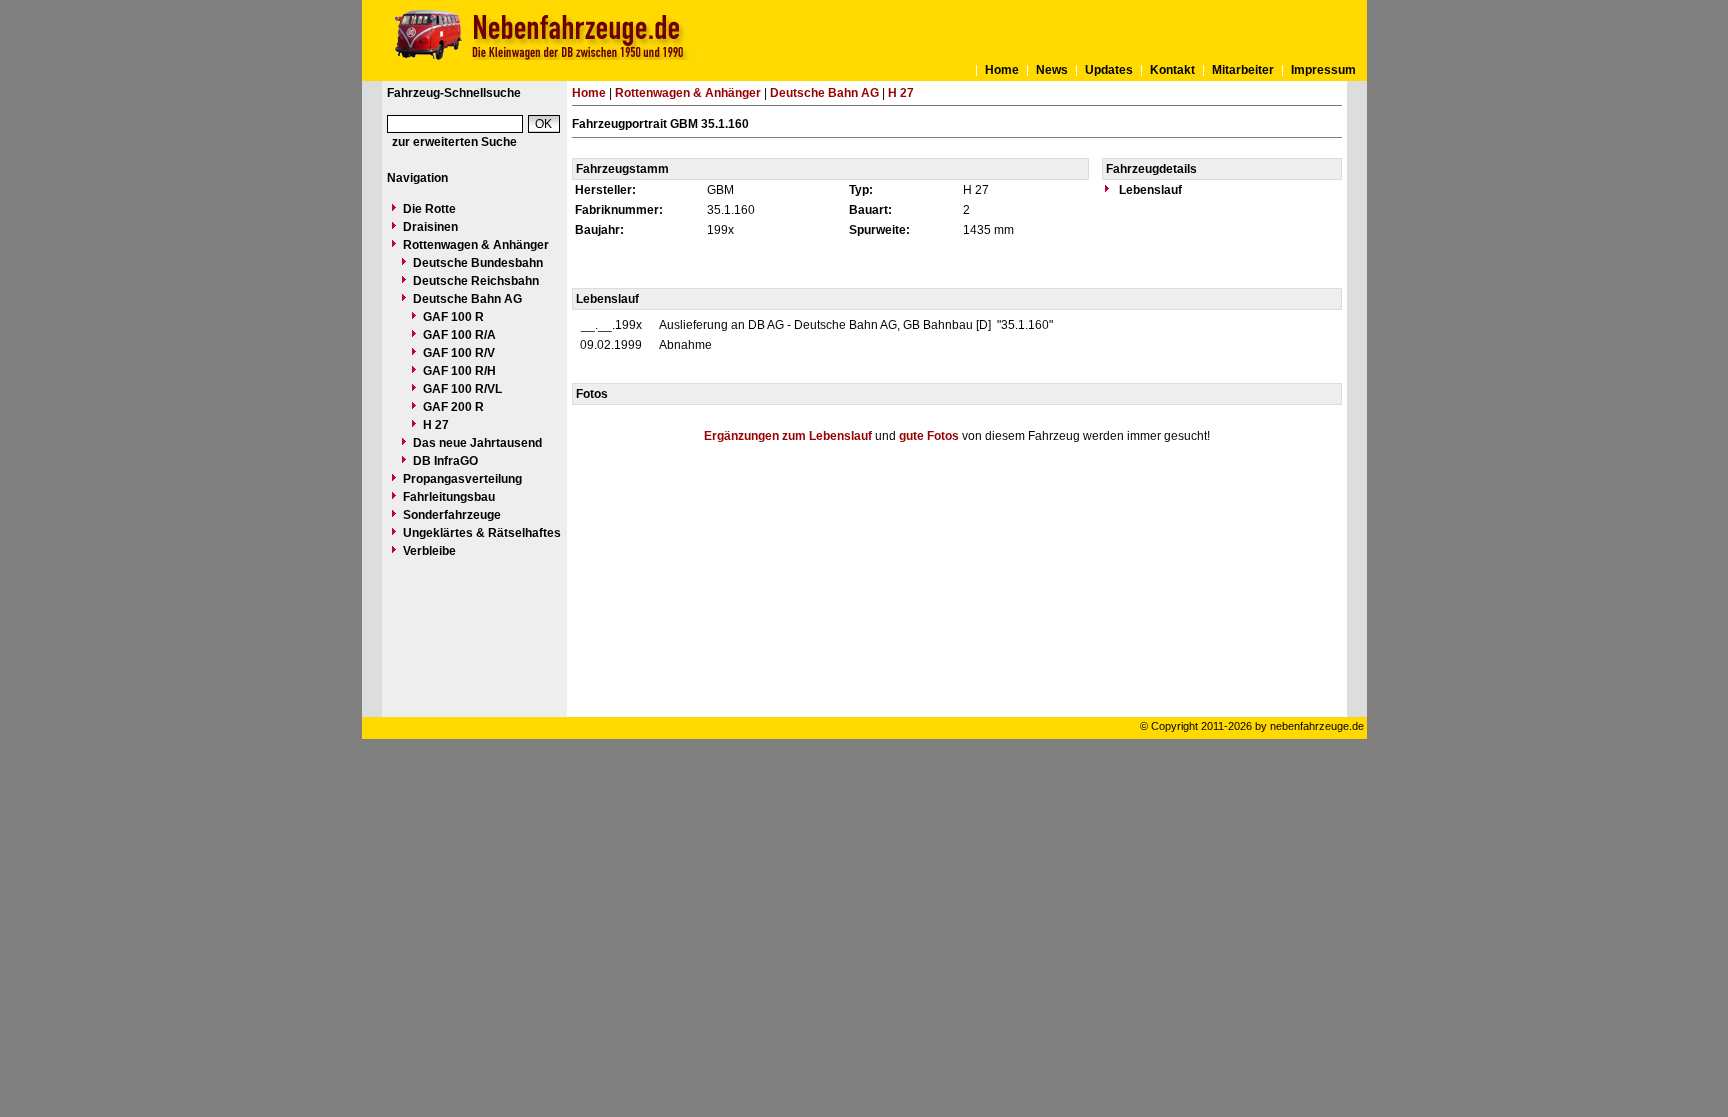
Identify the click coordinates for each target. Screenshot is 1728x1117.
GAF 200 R (453, 407)
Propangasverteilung (462, 479)
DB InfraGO (445, 461)
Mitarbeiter (1243, 70)
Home (1002, 70)
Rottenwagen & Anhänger (476, 245)
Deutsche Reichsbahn (476, 281)
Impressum (1323, 70)
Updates (1109, 70)
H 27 (436, 425)
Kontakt (1172, 70)
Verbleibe (429, 551)
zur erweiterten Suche (454, 142)
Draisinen (430, 227)
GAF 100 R (453, 317)
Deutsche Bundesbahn (478, 263)
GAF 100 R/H (459, 371)
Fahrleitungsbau (449, 497)
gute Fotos (929, 436)
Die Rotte (429, 209)
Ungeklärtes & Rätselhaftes (482, 533)
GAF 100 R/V (459, 353)
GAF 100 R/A (459, 335)
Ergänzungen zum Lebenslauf (788, 436)
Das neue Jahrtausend (477, 443)
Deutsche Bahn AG (467, 299)
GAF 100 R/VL (462, 389)
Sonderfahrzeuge (452, 515)
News (1052, 70)
